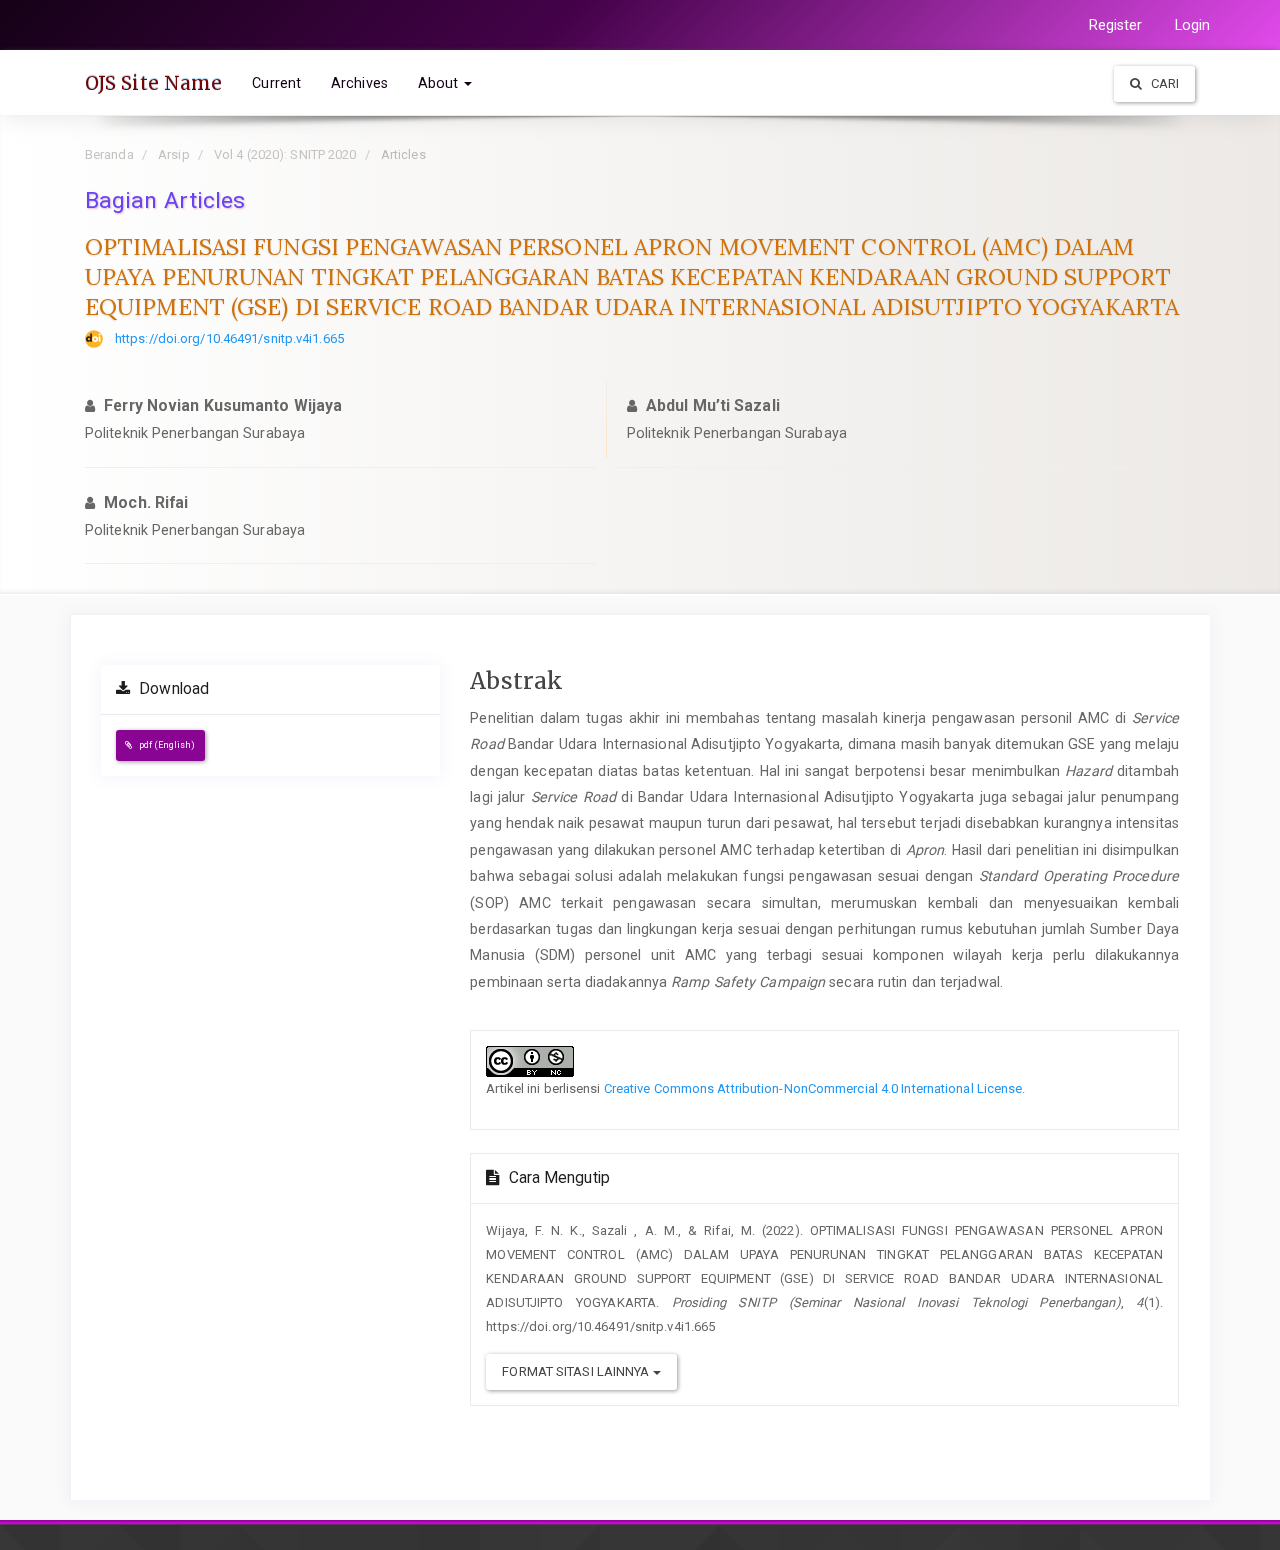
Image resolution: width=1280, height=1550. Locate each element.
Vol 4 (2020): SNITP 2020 (285, 154)
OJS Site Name (153, 83)
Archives (359, 83)
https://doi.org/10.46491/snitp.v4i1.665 (229, 338)
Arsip (174, 154)
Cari (1164, 83)
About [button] (440, 83)
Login (1193, 25)
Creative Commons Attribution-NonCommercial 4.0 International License (813, 1088)
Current (276, 83)
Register (1116, 25)
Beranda (109, 154)
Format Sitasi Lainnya (577, 1371)
